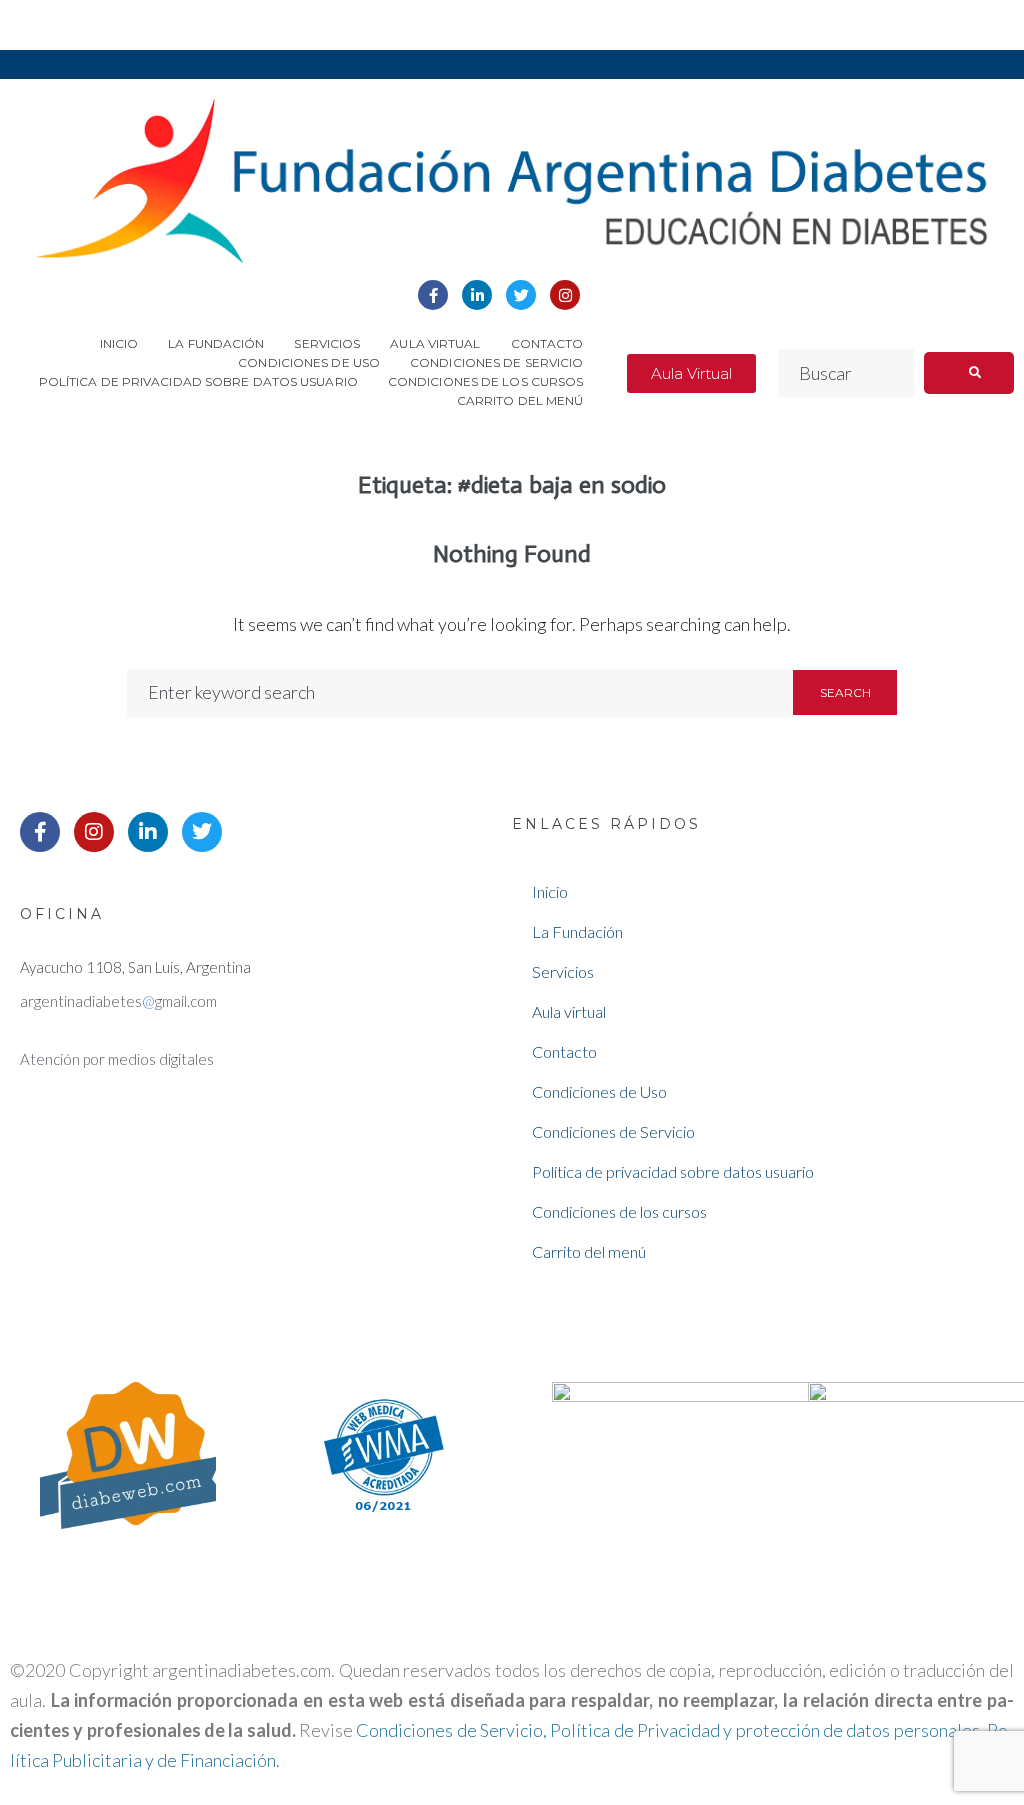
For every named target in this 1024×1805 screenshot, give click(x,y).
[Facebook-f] (433, 295)
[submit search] (969, 373)
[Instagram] (565, 295)
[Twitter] (521, 295)
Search (845, 692)
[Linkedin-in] (477, 295)
